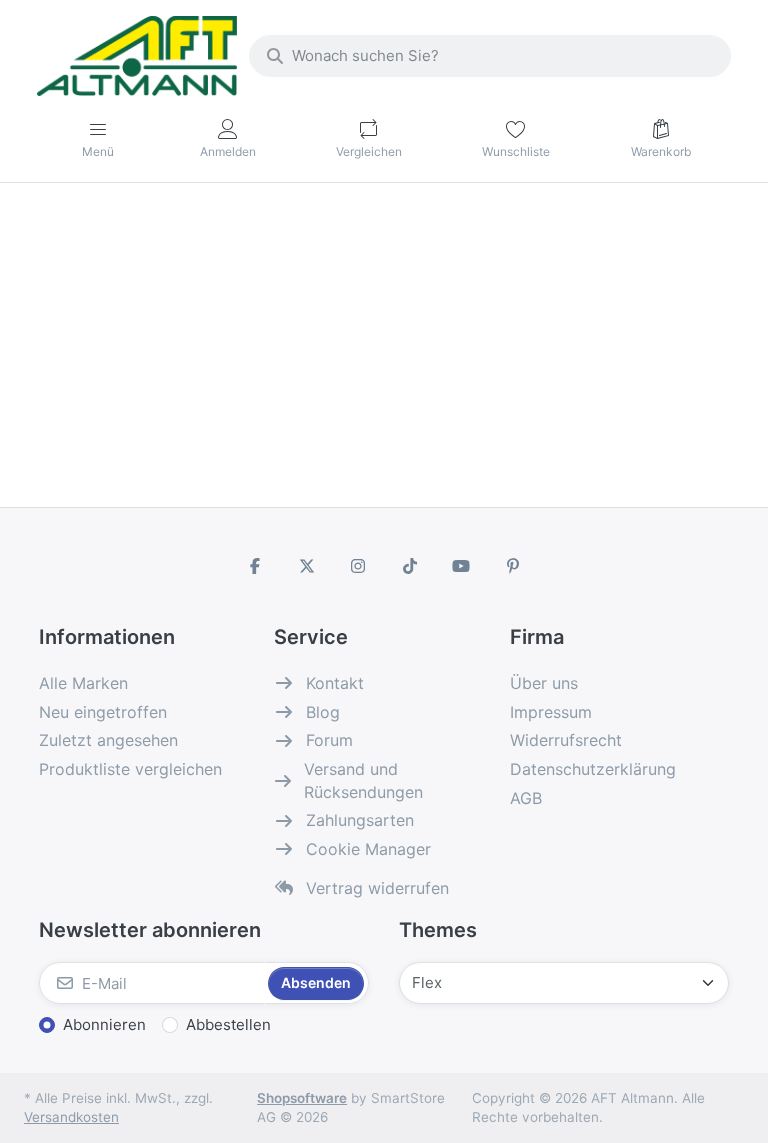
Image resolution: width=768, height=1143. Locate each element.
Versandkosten (71, 1117)
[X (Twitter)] (307, 566)
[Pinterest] (513, 566)
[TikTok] (410, 566)
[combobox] (490, 56)
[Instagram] (358, 566)
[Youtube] (462, 566)
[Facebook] (255, 566)
